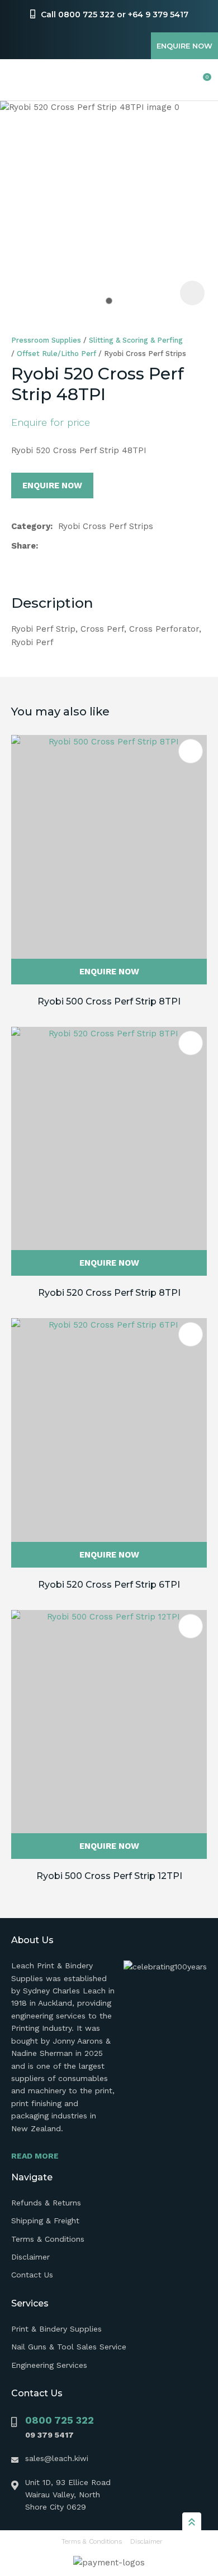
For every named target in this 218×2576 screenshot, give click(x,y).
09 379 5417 (49, 2435)
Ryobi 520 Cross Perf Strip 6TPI (109, 1585)
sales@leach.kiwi (57, 2458)
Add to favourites (191, 751)
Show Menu (18, 80)
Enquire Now (184, 46)
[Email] (79, 546)
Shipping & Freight (45, 2221)
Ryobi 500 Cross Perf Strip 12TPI (109, 1876)
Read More (35, 2156)
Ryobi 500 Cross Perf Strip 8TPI (109, 1001)
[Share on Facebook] (46, 546)
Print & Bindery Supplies (56, 2329)
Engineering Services (49, 2365)
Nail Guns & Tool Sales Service (69, 2347)
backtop (192, 2521)
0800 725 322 (60, 2420)
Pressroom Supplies (46, 340)
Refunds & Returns (46, 2203)
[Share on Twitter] (61, 546)
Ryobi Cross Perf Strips (145, 354)
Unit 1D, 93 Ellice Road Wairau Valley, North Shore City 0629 (68, 2495)
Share (23, 546)
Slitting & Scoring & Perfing (136, 340)
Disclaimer (30, 2257)
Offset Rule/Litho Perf (56, 354)
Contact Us (32, 2275)
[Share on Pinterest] (97, 546)
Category (31, 526)
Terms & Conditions (48, 2239)
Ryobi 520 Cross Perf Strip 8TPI (109, 1293)
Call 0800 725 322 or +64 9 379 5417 (115, 15)
